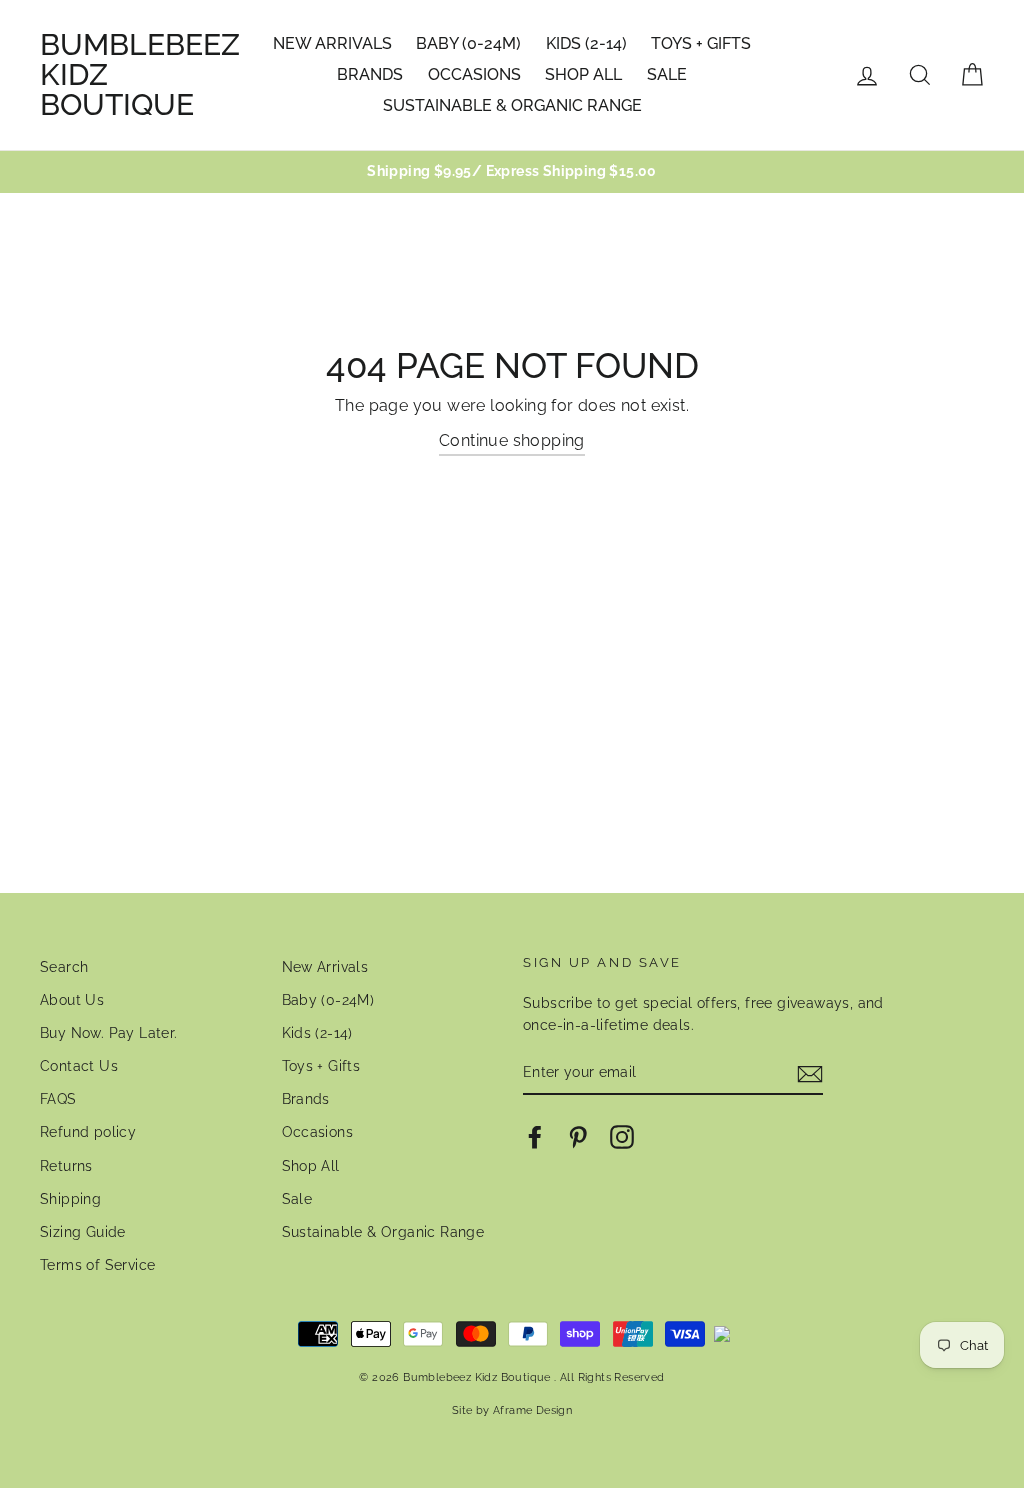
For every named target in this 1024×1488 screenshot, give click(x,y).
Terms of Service (97, 1265)
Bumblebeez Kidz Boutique (140, 75)
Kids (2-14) (586, 43)
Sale (667, 74)
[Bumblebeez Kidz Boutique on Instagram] (622, 1137)
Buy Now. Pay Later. (109, 1033)
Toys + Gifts (701, 43)
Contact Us (79, 1066)
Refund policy (88, 1132)
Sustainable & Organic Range (512, 105)
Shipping (70, 1199)
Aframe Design (532, 1410)
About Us (72, 1000)
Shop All (583, 74)
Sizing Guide (83, 1232)
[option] (512, 172)
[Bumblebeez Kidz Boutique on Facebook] (535, 1137)
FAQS (58, 1099)
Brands (370, 74)
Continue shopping (512, 440)
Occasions (474, 74)
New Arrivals (332, 43)
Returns (66, 1166)
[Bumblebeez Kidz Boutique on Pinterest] (578, 1137)
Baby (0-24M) (468, 43)
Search (64, 967)
